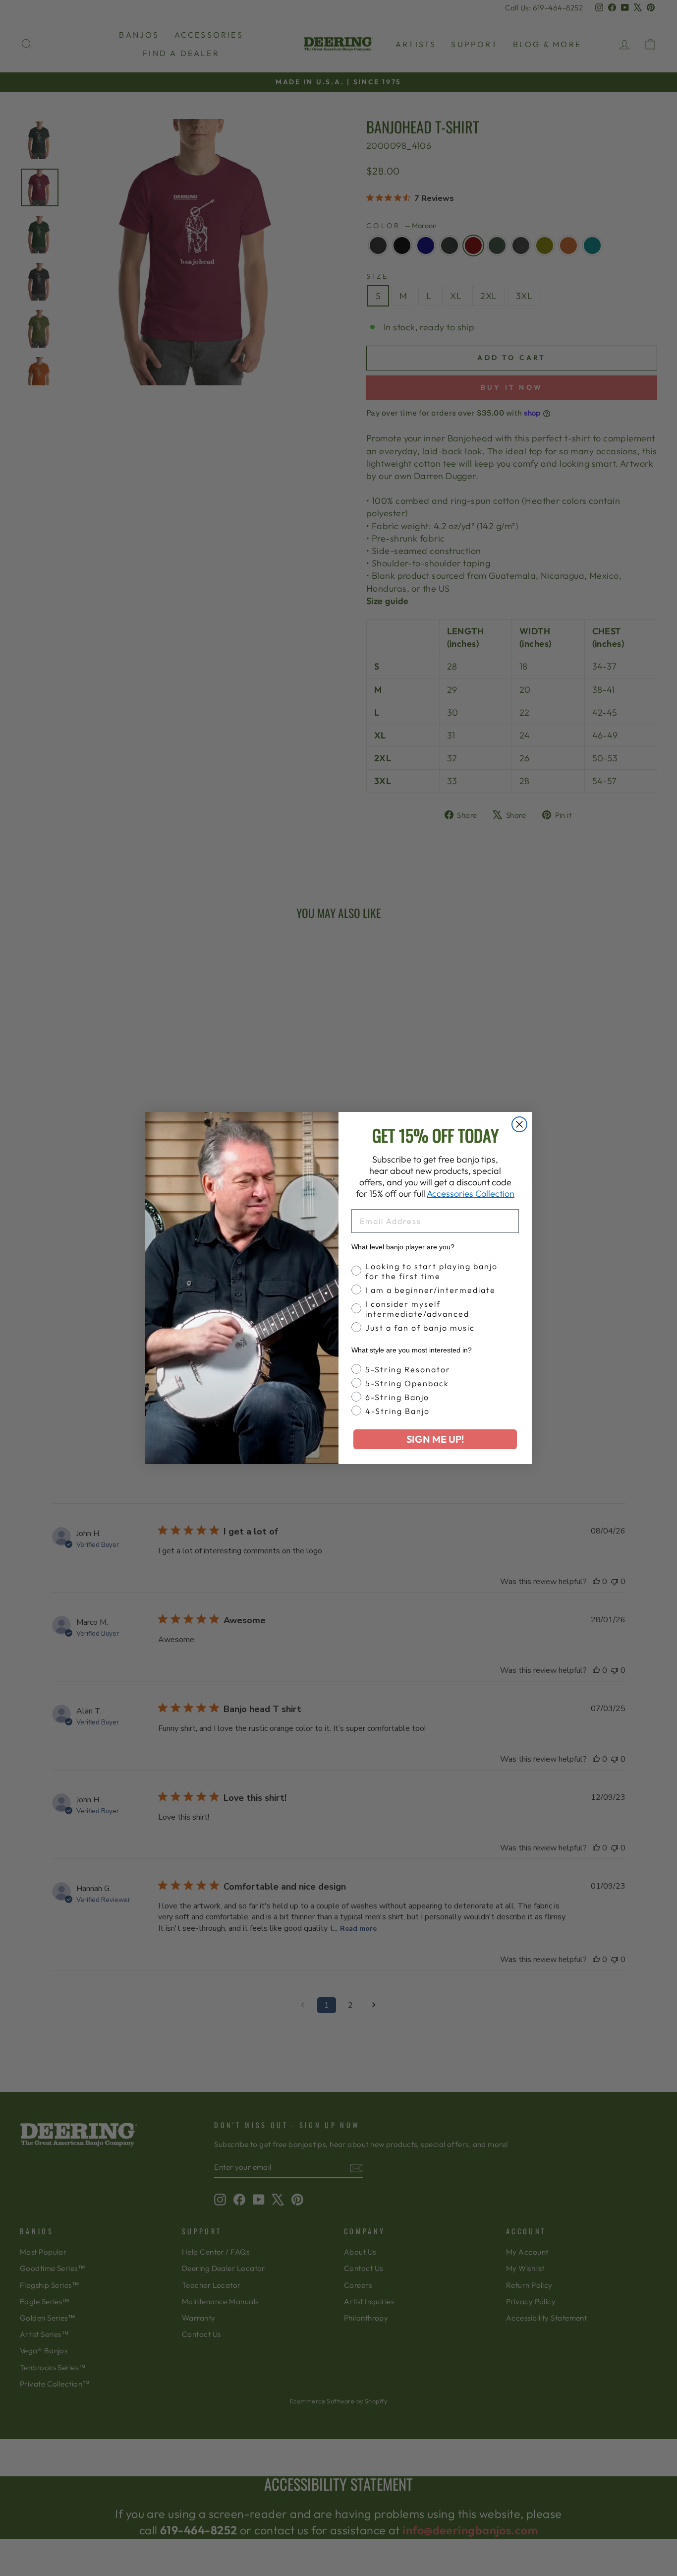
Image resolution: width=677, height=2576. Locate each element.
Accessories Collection (471, 1194)
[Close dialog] (519, 1124)
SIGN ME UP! (435, 1439)
